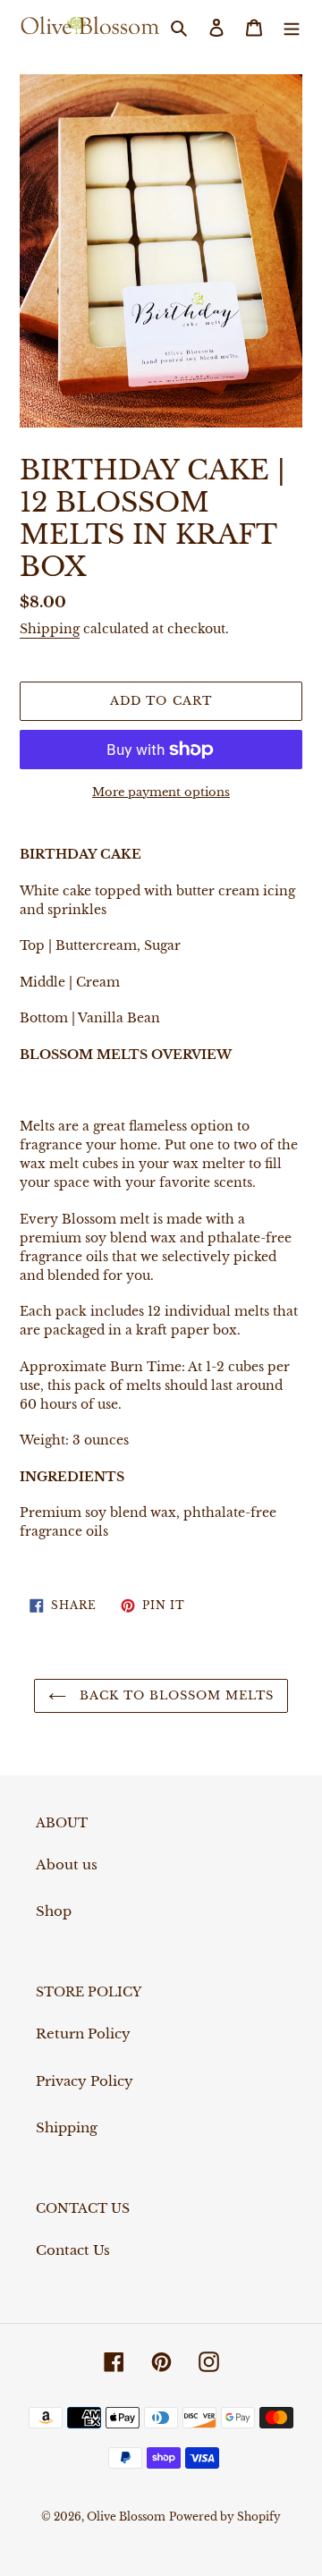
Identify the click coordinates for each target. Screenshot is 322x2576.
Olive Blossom (126, 2517)
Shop (54, 1911)
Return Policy (83, 2034)
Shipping (50, 629)
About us (67, 1864)
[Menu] (292, 27)
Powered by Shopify (225, 2517)
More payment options (161, 792)
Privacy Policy (85, 2081)
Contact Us (73, 2250)
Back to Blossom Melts (175, 1695)
